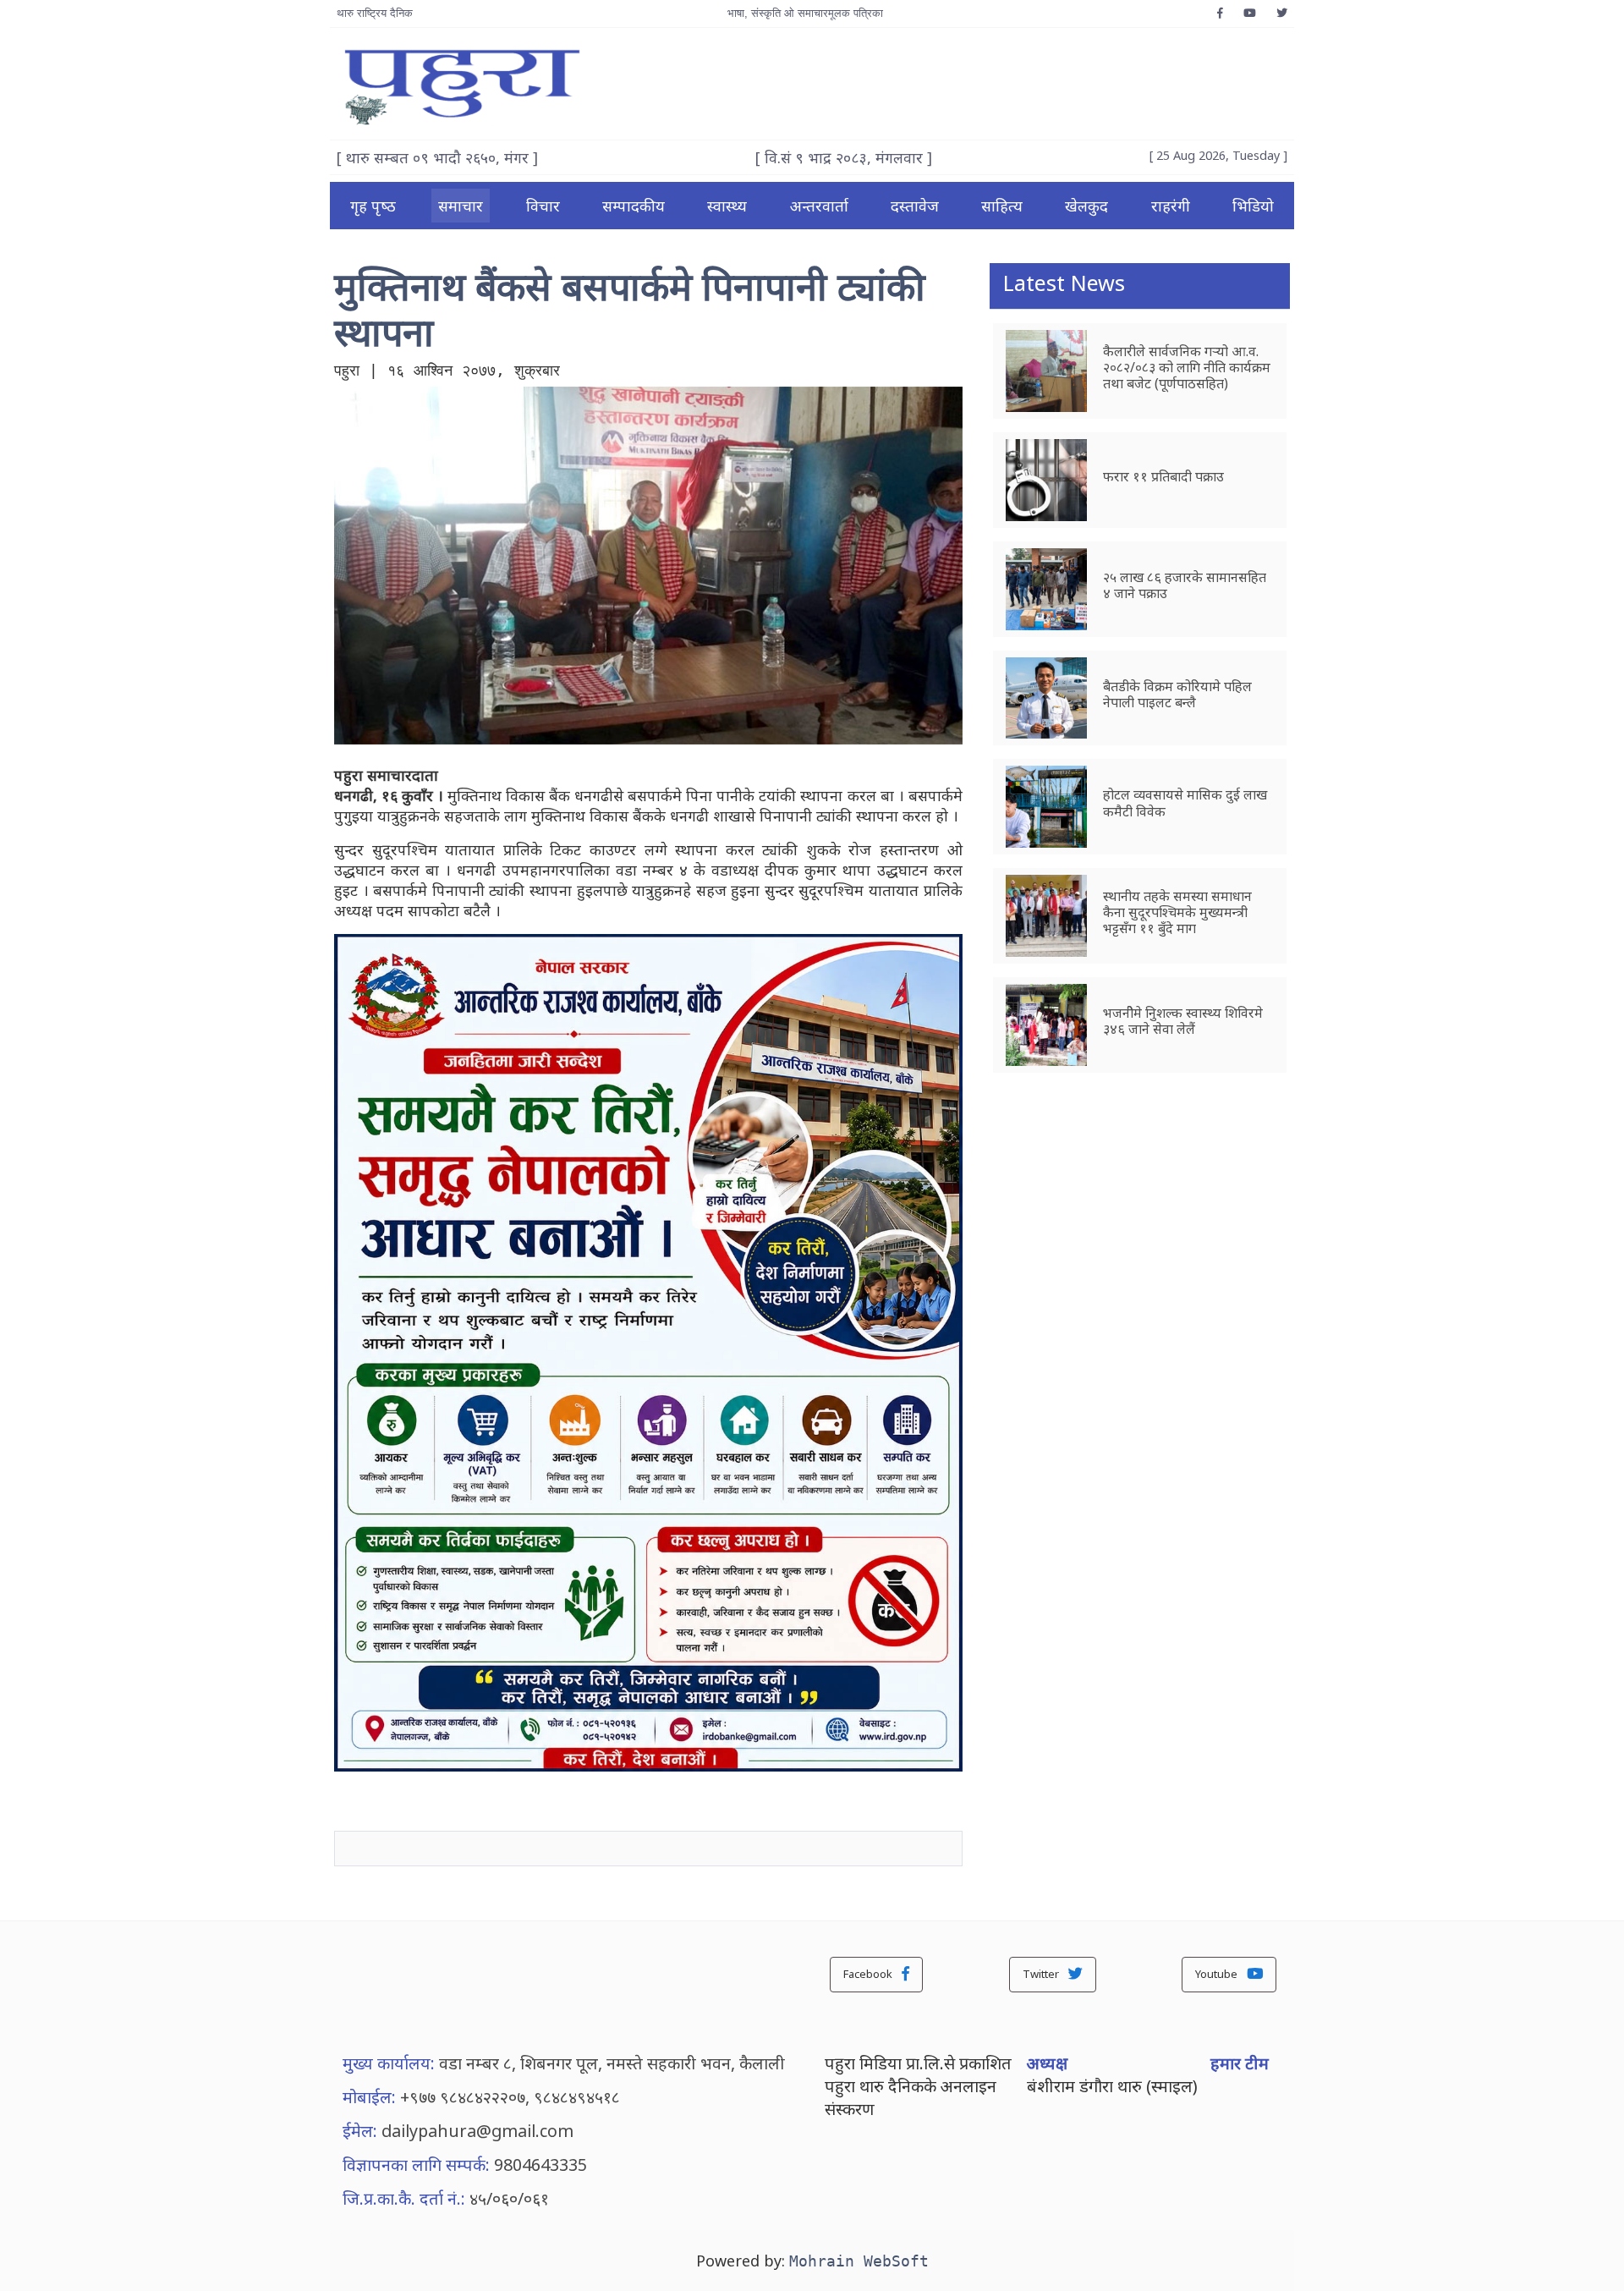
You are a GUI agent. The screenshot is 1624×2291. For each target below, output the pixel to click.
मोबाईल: (369, 2097)
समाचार (461, 206)
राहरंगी (1171, 206)
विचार (543, 206)
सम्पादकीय (634, 206)
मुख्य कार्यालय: (389, 2063)
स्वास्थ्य (727, 206)
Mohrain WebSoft (859, 2261)
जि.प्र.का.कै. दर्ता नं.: (404, 2198)
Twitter (1042, 1974)
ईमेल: (360, 2131)
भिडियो (1253, 206)
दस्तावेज (915, 206)
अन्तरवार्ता (819, 206)
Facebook (869, 1974)
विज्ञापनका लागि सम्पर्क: (416, 2165)
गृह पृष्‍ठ (373, 206)
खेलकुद (1086, 206)
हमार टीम (1240, 2063)
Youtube (1218, 1974)
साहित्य (1002, 206)
